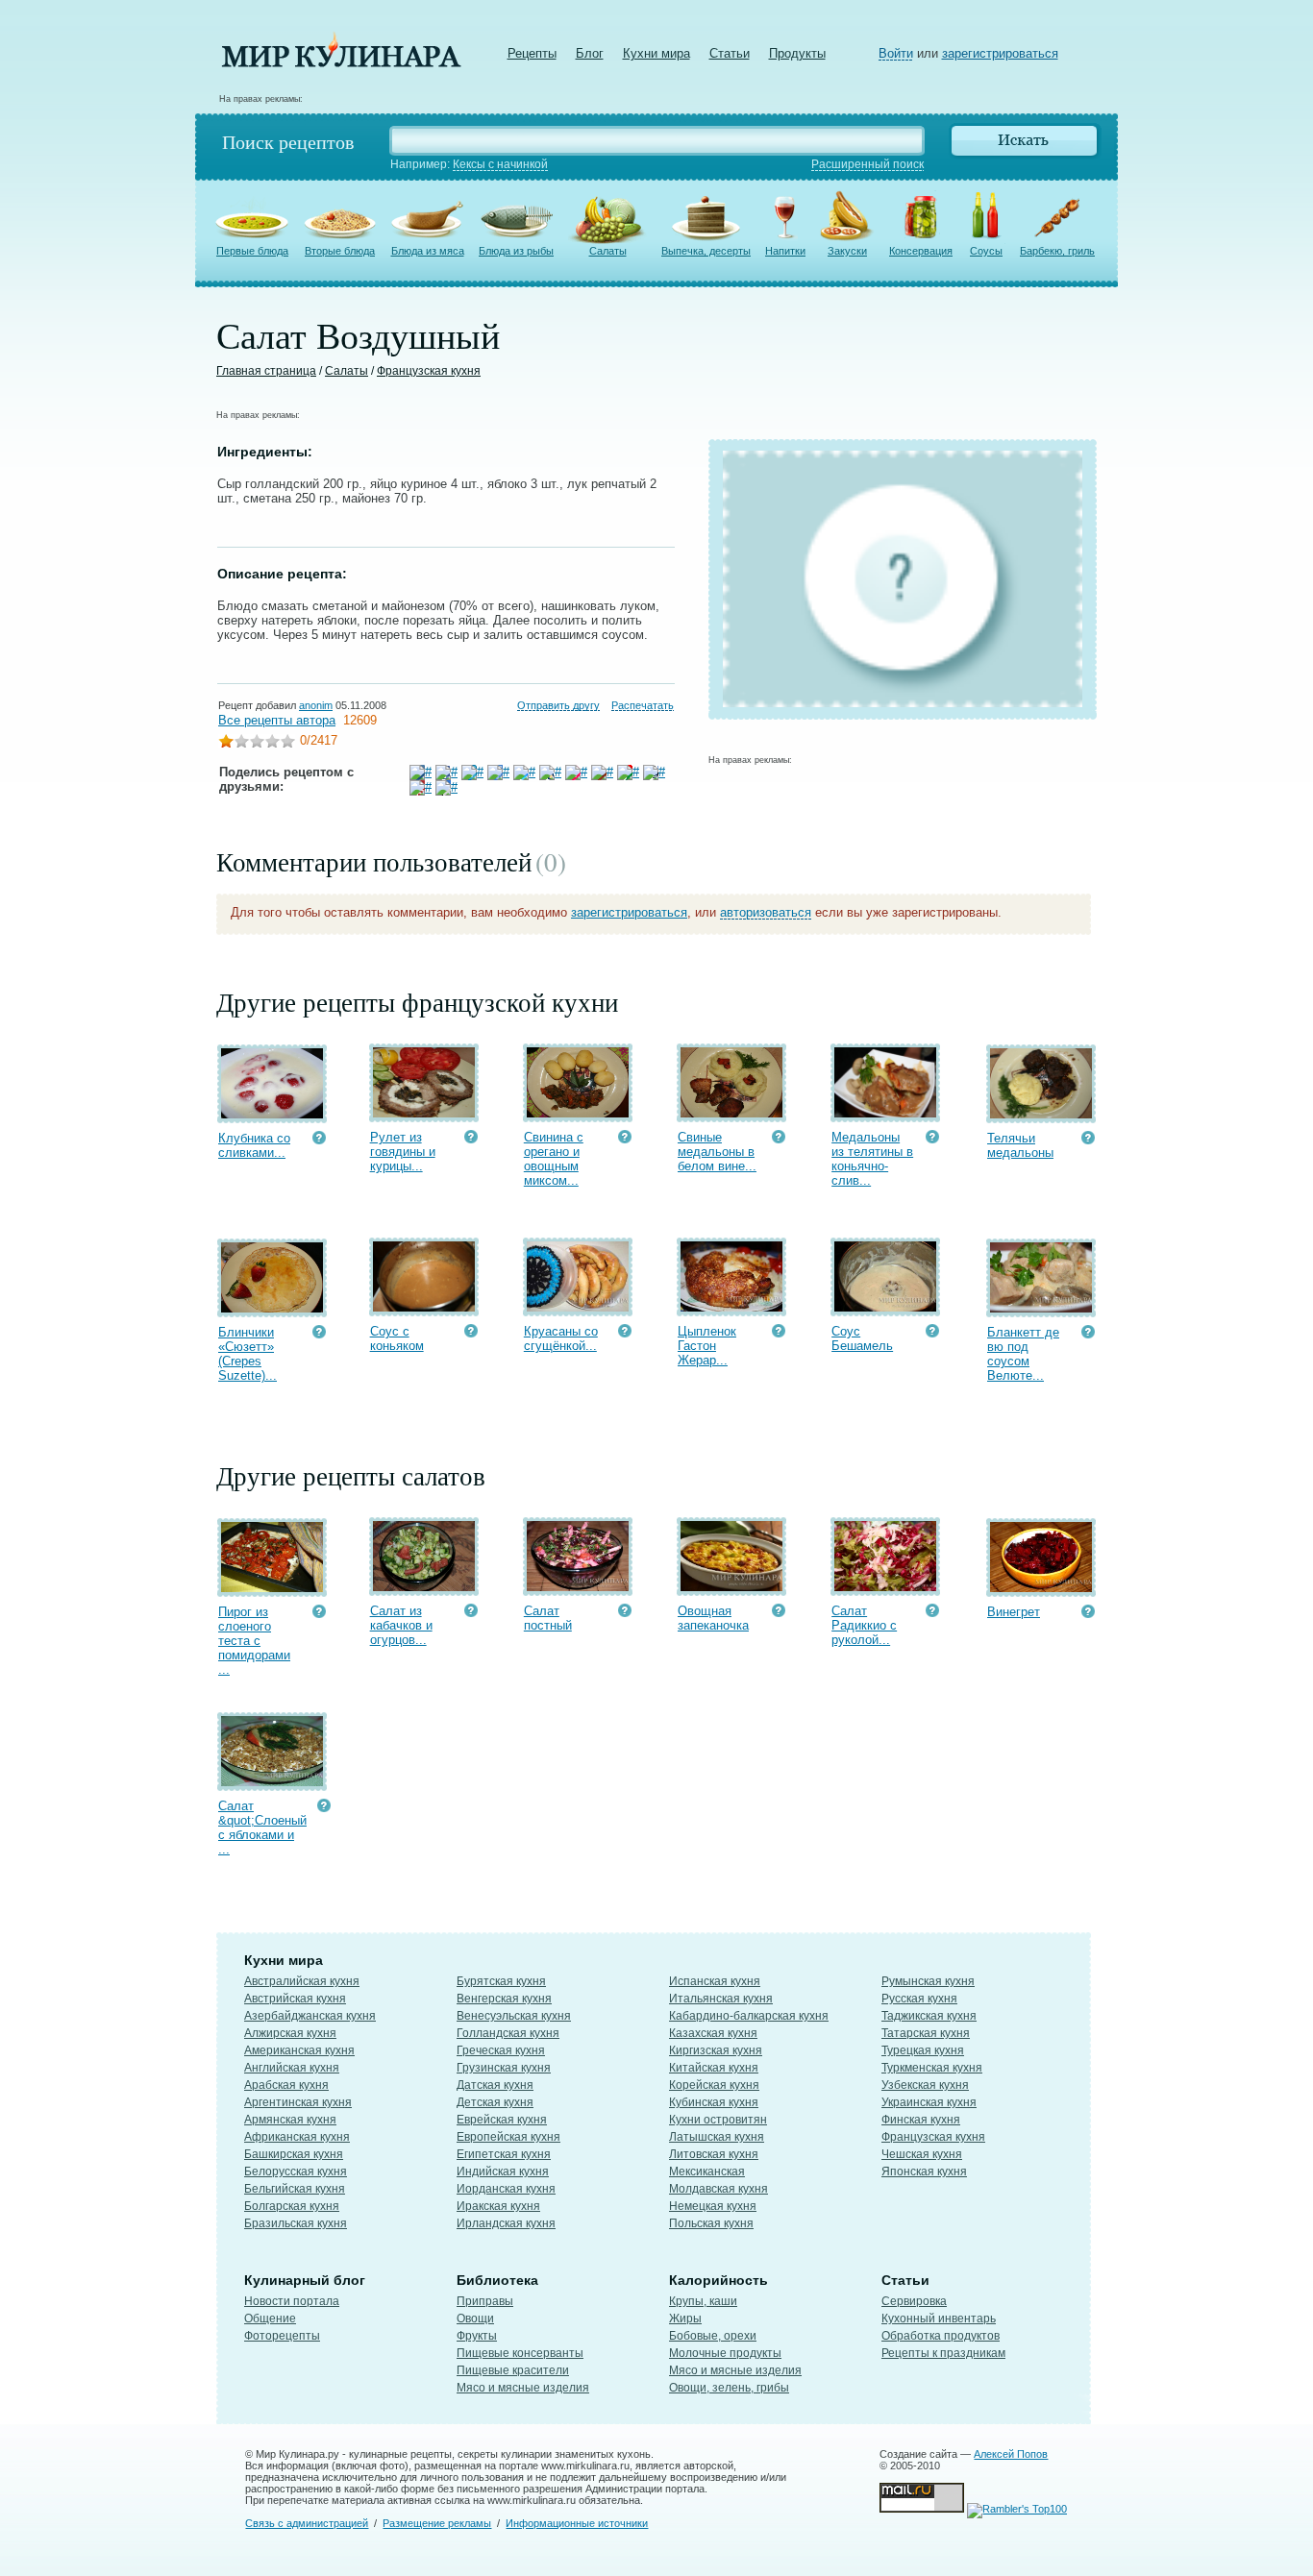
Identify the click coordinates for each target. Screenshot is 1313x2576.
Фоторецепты (282, 2336)
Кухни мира (656, 53)
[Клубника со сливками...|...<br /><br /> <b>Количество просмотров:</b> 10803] (319, 1140)
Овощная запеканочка (713, 1618)
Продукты (797, 53)
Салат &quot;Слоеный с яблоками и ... (262, 1828)
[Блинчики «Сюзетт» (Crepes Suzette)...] (272, 1308)
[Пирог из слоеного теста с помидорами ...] (272, 1588)
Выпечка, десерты (706, 251)
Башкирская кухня (294, 2154)
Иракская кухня (498, 2206)
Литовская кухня (714, 2154)
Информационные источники (577, 2523)
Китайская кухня (714, 2068)
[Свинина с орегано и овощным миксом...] (578, 1113)
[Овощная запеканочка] (731, 1587)
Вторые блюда (340, 251)
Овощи (475, 2318)
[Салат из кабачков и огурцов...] (424, 1587)
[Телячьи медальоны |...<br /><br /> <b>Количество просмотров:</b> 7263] (1088, 1140)
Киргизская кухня (716, 2050)
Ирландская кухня (506, 2223)
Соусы (986, 251)
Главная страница (266, 371)
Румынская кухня (928, 1981)
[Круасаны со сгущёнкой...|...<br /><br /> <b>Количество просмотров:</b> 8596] (625, 1333)
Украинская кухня (929, 2102)
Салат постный (548, 1618)
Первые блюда (252, 251)
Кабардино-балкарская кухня (749, 2016)
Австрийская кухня (295, 1999)
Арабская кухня (286, 2085)
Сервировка (914, 2301)
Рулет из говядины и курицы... (403, 1152)
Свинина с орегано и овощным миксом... (554, 1159)
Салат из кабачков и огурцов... (401, 1625)
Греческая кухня (501, 2050)
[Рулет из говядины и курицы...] (424, 1113)
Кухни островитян (718, 2120)
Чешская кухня (922, 2154)
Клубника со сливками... (254, 1145)
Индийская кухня (503, 2171)
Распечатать (643, 705)
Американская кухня (299, 2050)
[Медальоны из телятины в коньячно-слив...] (885, 1113)
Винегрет (1014, 1612)
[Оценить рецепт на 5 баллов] (287, 743)
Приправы (485, 2301)
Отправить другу (558, 705)
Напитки (785, 251)
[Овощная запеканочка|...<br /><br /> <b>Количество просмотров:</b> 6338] (779, 1613)
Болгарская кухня (292, 2206)
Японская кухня (924, 2171)
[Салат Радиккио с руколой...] (885, 1587)
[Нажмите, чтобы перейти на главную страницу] (341, 63)
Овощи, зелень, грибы (729, 2388)
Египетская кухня (504, 2154)
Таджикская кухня (929, 2016)
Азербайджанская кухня (310, 2016)
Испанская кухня (715, 1981)
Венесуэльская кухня (514, 2016)
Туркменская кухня (932, 2068)
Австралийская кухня (302, 1981)
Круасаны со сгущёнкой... (561, 1338)
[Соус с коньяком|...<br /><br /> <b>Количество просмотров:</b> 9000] (471, 1333)
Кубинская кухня (714, 2102)
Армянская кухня (290, 2120)
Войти (896, 53)
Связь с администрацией (307, 2523)
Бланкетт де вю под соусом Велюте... (1023, 1354)
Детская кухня (495, 2102)
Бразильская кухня (296, 2223)
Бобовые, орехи (713, 2336)
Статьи (730, 53)
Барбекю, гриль (1057, 251)
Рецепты (532, 53)
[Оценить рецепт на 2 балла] (241, 743)
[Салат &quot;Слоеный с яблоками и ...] (272, 1782)
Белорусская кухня (296, 2171)
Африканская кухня (297, 2137)
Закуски (847, 251)
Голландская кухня (508, 2033)
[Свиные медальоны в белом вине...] (731, 1113)
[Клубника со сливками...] (272, 1114)
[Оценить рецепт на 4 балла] (272, 743)
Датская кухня (495, 2085)
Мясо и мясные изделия (523, 2388)
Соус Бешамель (862, 1338)
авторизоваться (766, 912)
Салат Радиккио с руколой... (864, 1625)
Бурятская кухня (501, 1981)
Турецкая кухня (923, 2050)
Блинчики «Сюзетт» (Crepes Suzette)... (248, 1354)
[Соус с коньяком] (424, 1307)
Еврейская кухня (502, 2120)
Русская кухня (919, 1999)
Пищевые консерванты (520, 2353)
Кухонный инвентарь (939, 2318)
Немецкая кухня (713, 2206)
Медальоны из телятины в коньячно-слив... (872, 1159)
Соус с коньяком (397, 1338)
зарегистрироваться (1000, 53)
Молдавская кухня (718, 2189)
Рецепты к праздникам (943, 2353)
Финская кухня (921, 2120)
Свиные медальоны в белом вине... (717, 1152)
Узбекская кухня (925, 2085)
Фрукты (477, 2336)
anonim (316, 705)
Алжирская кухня (290, 2033)
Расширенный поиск (867, 164)
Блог (590, 53)
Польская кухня (711, 2223)
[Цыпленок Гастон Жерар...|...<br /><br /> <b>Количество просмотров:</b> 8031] (779, 1333)
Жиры (685, 2318)
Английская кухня (292, 2068)
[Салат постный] (578, 1587)
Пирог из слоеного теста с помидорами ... (254, 1641)
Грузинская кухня (504, 2068)
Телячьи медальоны (1020, 1145)
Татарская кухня (926, 2033)
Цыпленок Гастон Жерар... (707, 1346)
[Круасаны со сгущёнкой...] (578, 1307)
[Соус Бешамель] (885, 1307)
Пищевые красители (513, 2370)
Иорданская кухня (506, 2189)
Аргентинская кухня (298, 2102)
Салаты (608, 251)
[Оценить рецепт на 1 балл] (226, 743)
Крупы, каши (703, 2301)
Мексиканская (707, 2171)
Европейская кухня (508, 2137)
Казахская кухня (713, 2033)
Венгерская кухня (504, 1999)
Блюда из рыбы (516, 251)
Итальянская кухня (721, 1999)
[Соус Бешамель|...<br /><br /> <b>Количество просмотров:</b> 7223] (932, 1333)
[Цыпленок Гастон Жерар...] (731, 1307)
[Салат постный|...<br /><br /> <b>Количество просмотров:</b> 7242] (625, 1613)
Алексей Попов (1011, 2454)
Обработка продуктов (941, 2336)
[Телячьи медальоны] (1041, 1114)
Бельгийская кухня (295, 2189)
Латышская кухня (717, 2137)
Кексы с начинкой (500, 164)
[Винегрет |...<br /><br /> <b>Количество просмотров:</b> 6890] (1088, 1614)
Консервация (921, 251)
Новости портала (292, 2301)
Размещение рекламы (437, 2523)
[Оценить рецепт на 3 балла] (257, 743)
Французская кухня (429, 371)
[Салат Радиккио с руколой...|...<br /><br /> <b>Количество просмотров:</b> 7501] (932, 1613)
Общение (270, 2318)
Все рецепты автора (277, 720)
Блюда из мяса (428, 251)
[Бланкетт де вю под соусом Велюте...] (1041, 1308)
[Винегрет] (1041, 1588)
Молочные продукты (725, 2353)
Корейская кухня (714, 2085)
